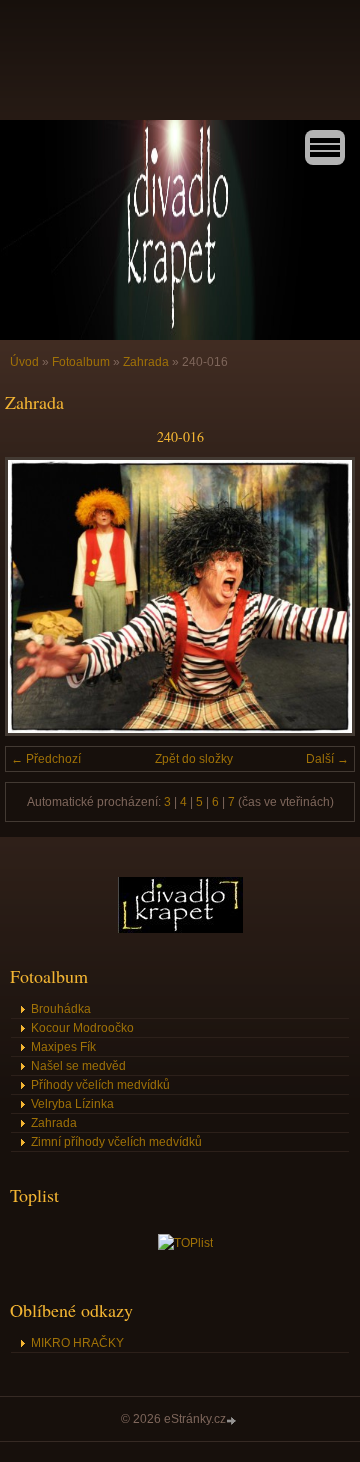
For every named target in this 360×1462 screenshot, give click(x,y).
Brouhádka (61, 1009)
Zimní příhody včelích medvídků (116, 1142)
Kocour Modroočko (82, 1028)
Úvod (24, 362)
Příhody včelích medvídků (100, 1085)
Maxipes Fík (63, 1047)
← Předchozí (46, 759)
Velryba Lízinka (72, 1104)
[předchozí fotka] (37, 596)
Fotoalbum (81, 362)
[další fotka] (322, 596)
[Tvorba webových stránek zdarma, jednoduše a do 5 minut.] (233, 1420)
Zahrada (146, 362)
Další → (327, 759)
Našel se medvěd (78, 1066)
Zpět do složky (194, 759)
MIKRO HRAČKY (77, 1343)
